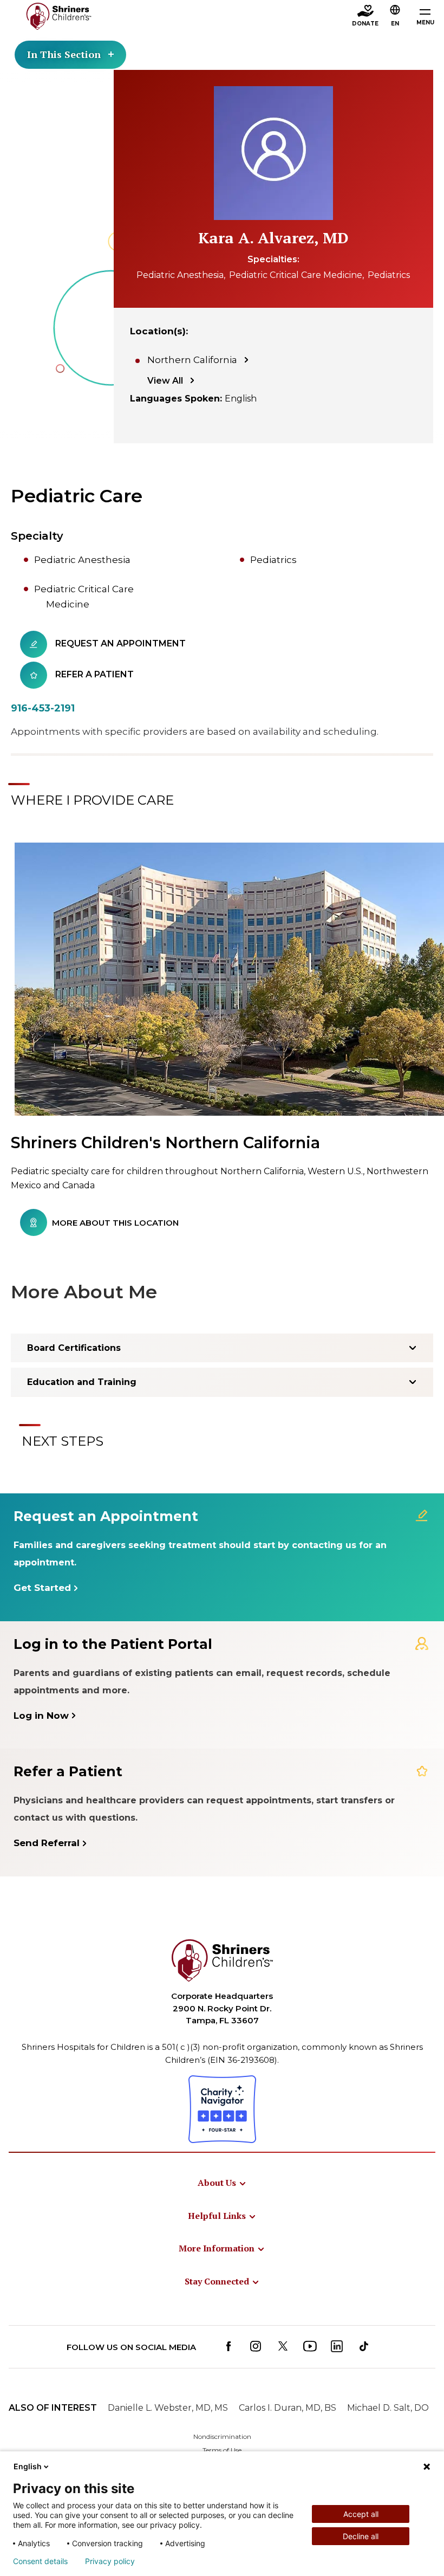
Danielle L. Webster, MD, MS (168, 2408)
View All (165, 381)
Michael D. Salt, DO (388, 2408)
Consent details (40, 2561)
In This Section (64, 54)
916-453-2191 (43, 708)
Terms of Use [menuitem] (222, 2450)
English (28, 2466)
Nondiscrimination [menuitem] (222, 2436)
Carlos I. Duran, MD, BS (288, 2408)
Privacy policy (110, 2561)
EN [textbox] (395, 24)
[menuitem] (222, 2183)
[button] (395, 17)
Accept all (361, 2514)
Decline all (361, 2536)
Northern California (192, 360)
